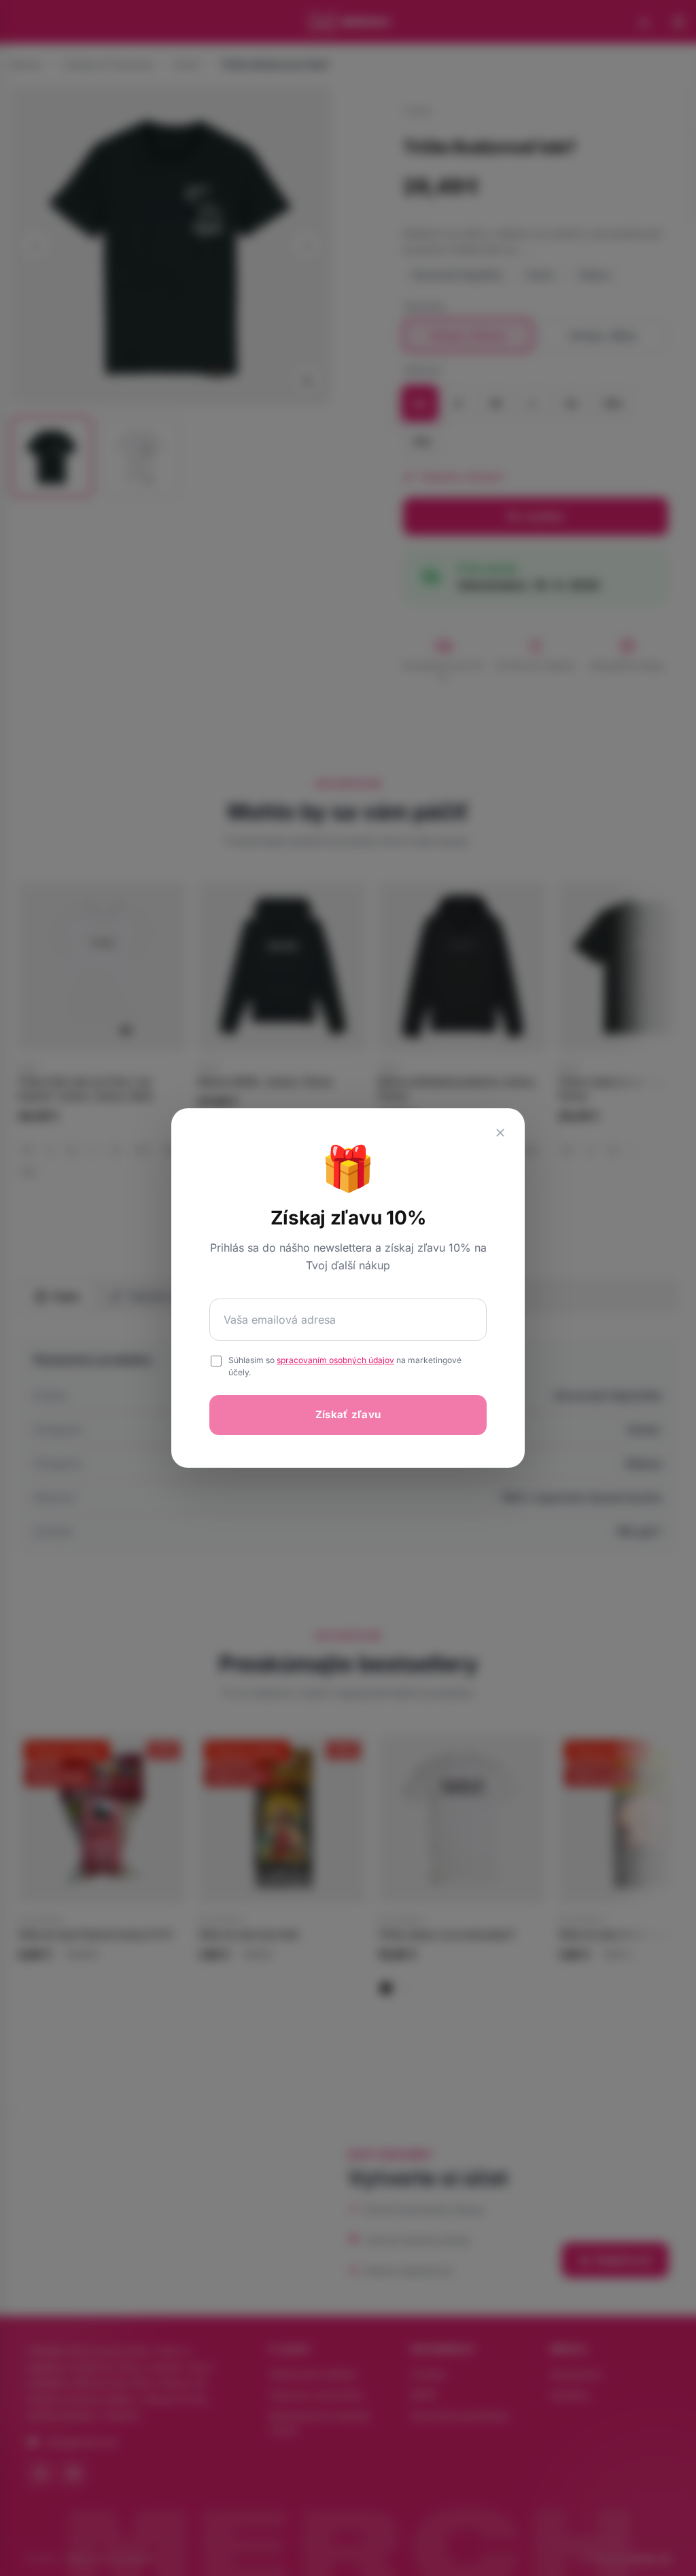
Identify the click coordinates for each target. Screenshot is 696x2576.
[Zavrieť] (500, 1133)
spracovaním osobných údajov (335, 1360)
